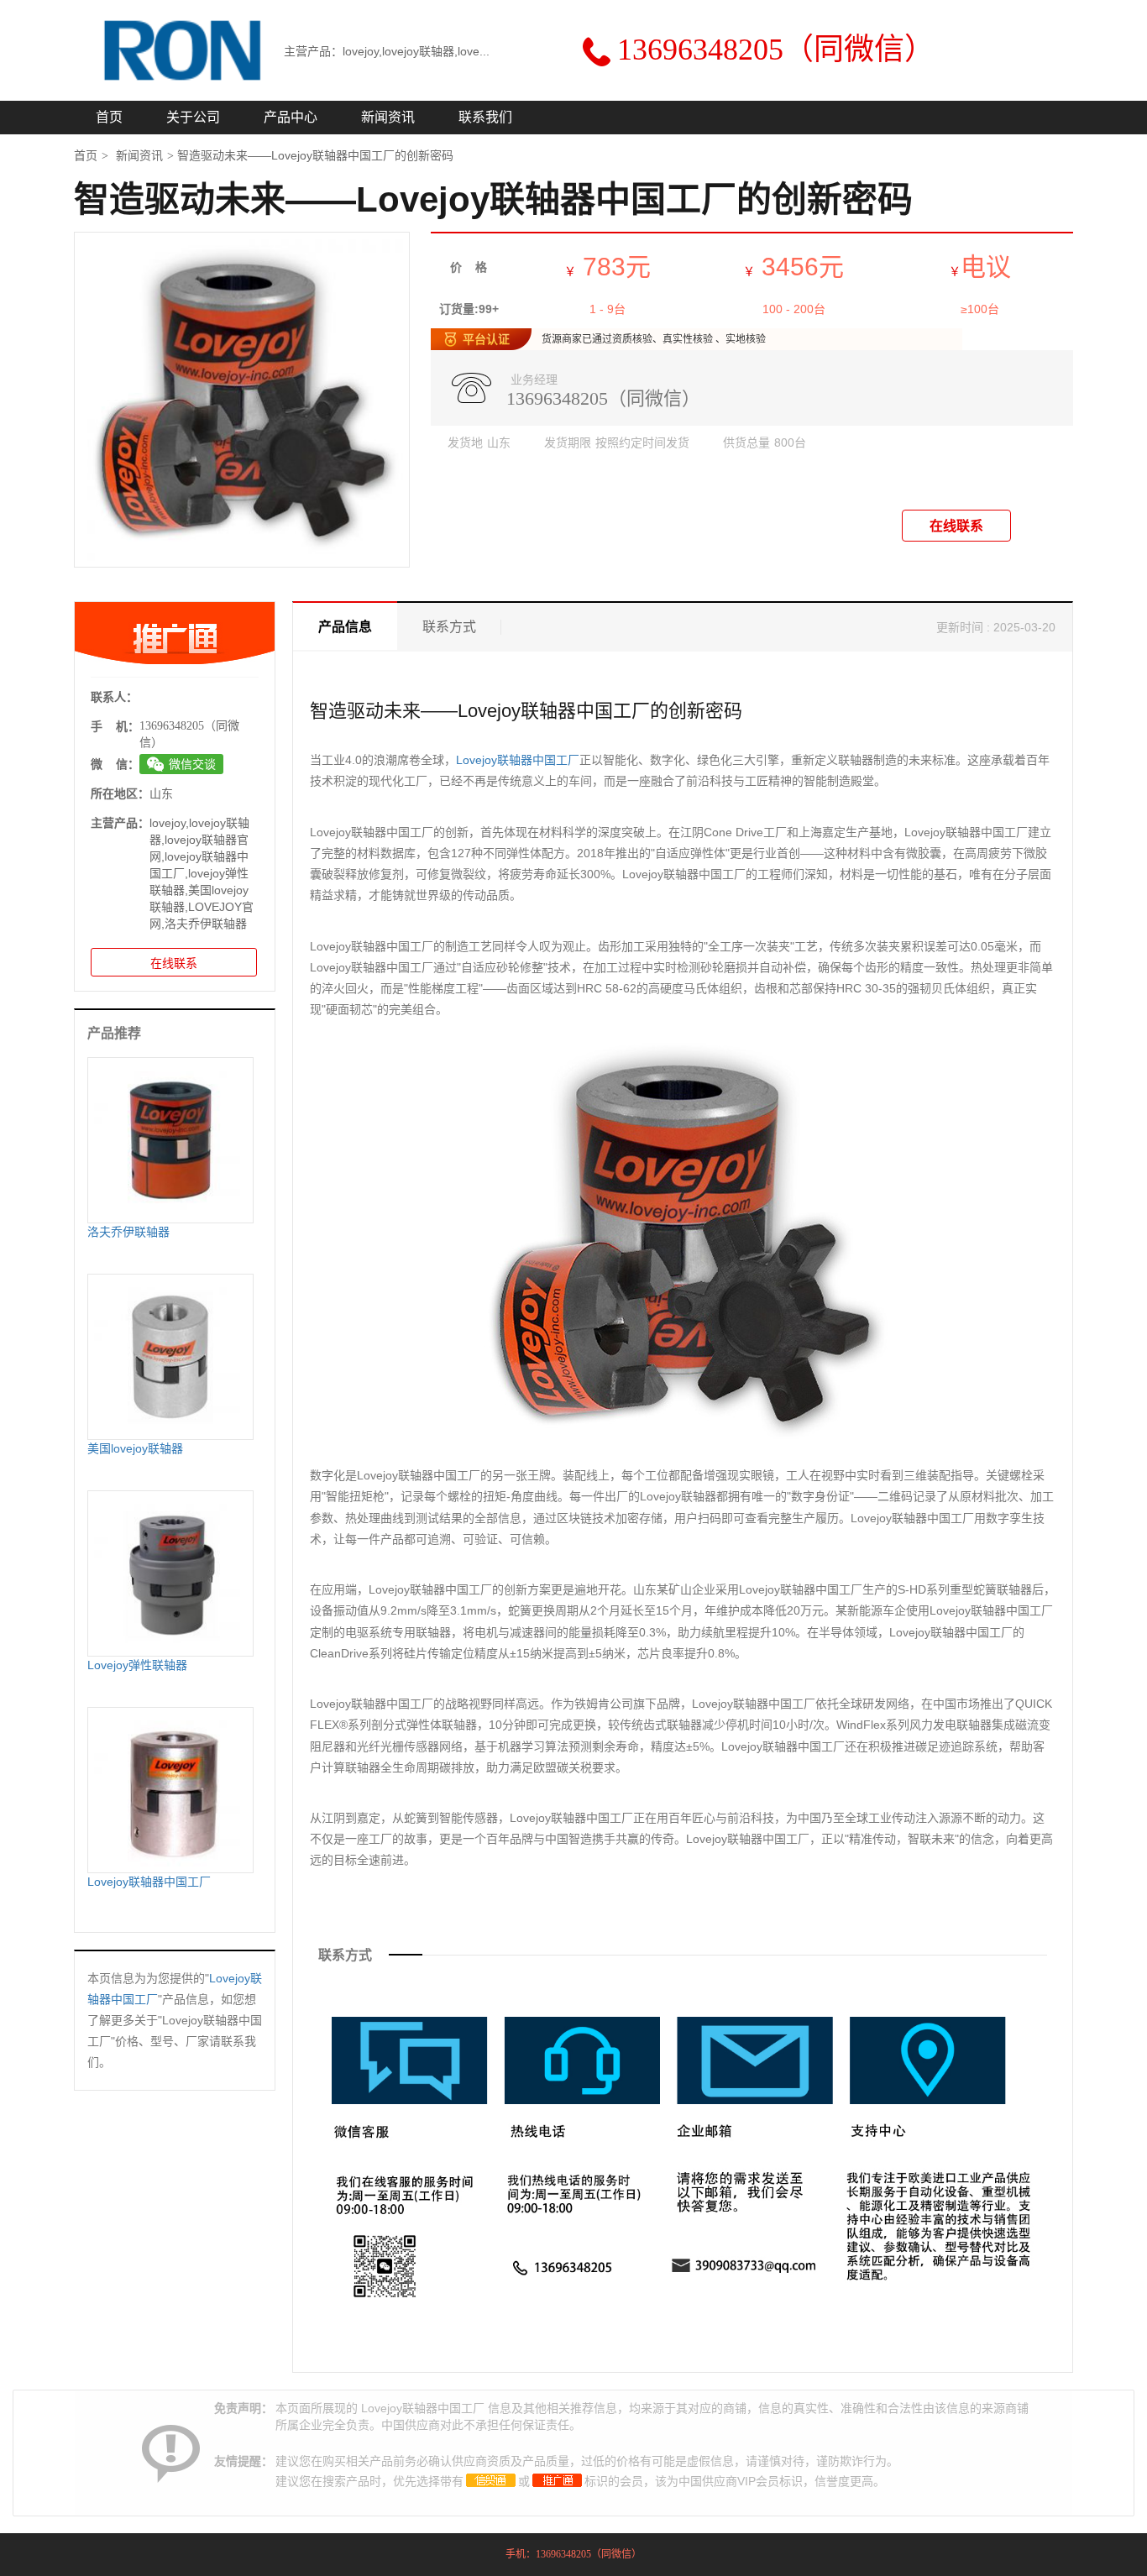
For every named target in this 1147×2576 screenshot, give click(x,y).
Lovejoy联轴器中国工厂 (518, 760)
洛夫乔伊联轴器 (128, 1232)
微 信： (115, 764)
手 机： (115, 726)
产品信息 (345, 627)
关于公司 (193, 117)
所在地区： (120, 793)
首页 (109, 117)
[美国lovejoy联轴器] (170, 1356)
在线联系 (956, 526)
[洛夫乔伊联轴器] (170, 1139)
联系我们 (485, 117)
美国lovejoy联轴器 (135, 1448)
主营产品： (120, 823)
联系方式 (449, 627)
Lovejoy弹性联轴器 (137, 1665)
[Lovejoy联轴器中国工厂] (170, 1789)
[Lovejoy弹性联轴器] (170, 1573)
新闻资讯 (388, 117)
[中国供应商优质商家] (491, 2480)
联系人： (114, 697)
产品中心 (291, 117)
